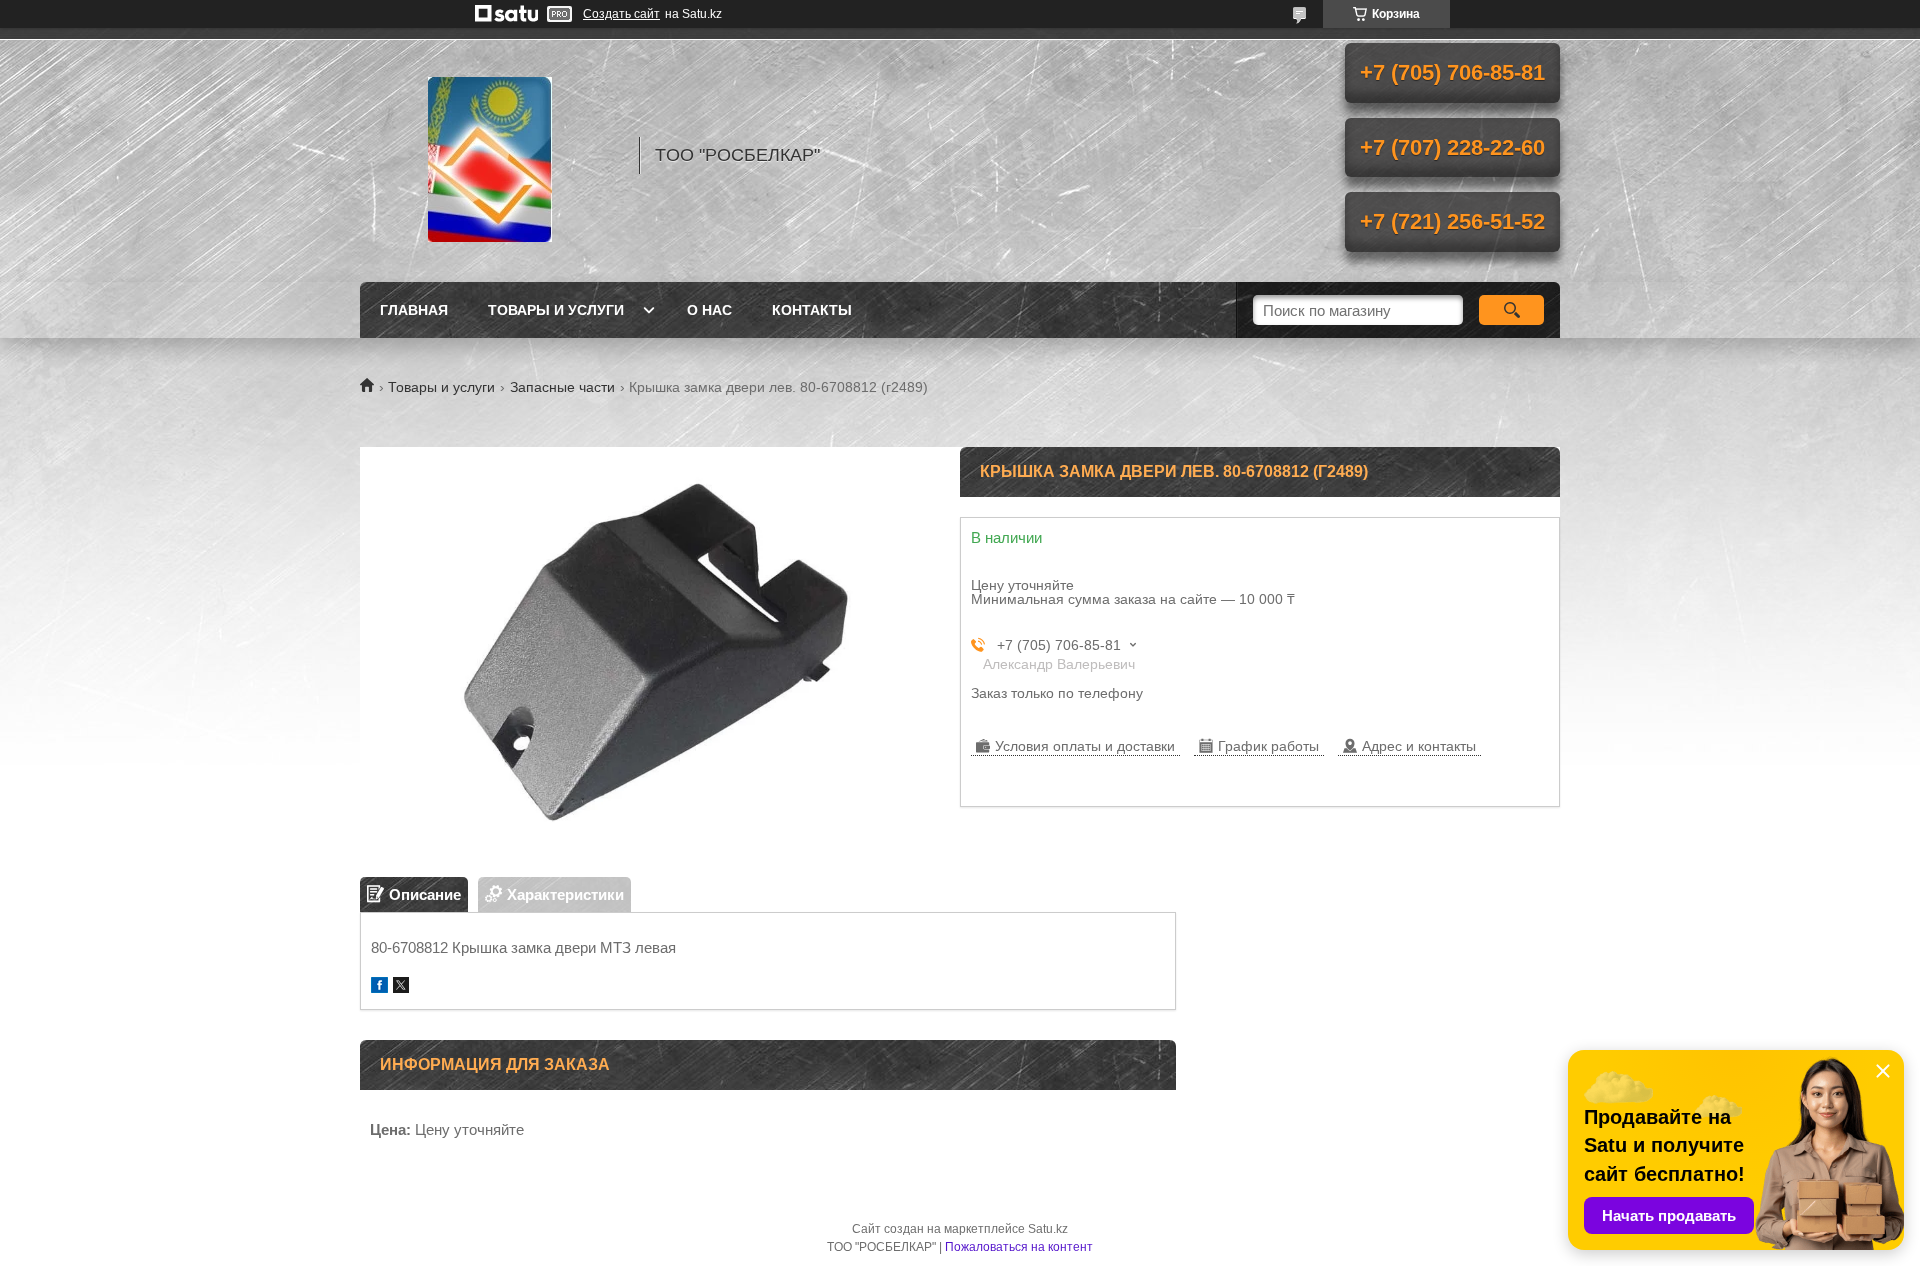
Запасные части (562, 387)
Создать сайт (621, 14)
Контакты (812, 310)
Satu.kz (1048, 1229)
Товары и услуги (556, 310)
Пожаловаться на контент (1019, 1247)
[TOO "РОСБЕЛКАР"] (490, 155)
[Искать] (1511, 310)
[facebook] (379, 987)
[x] (401, 987)
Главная (414, 310)
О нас (709, 310)
